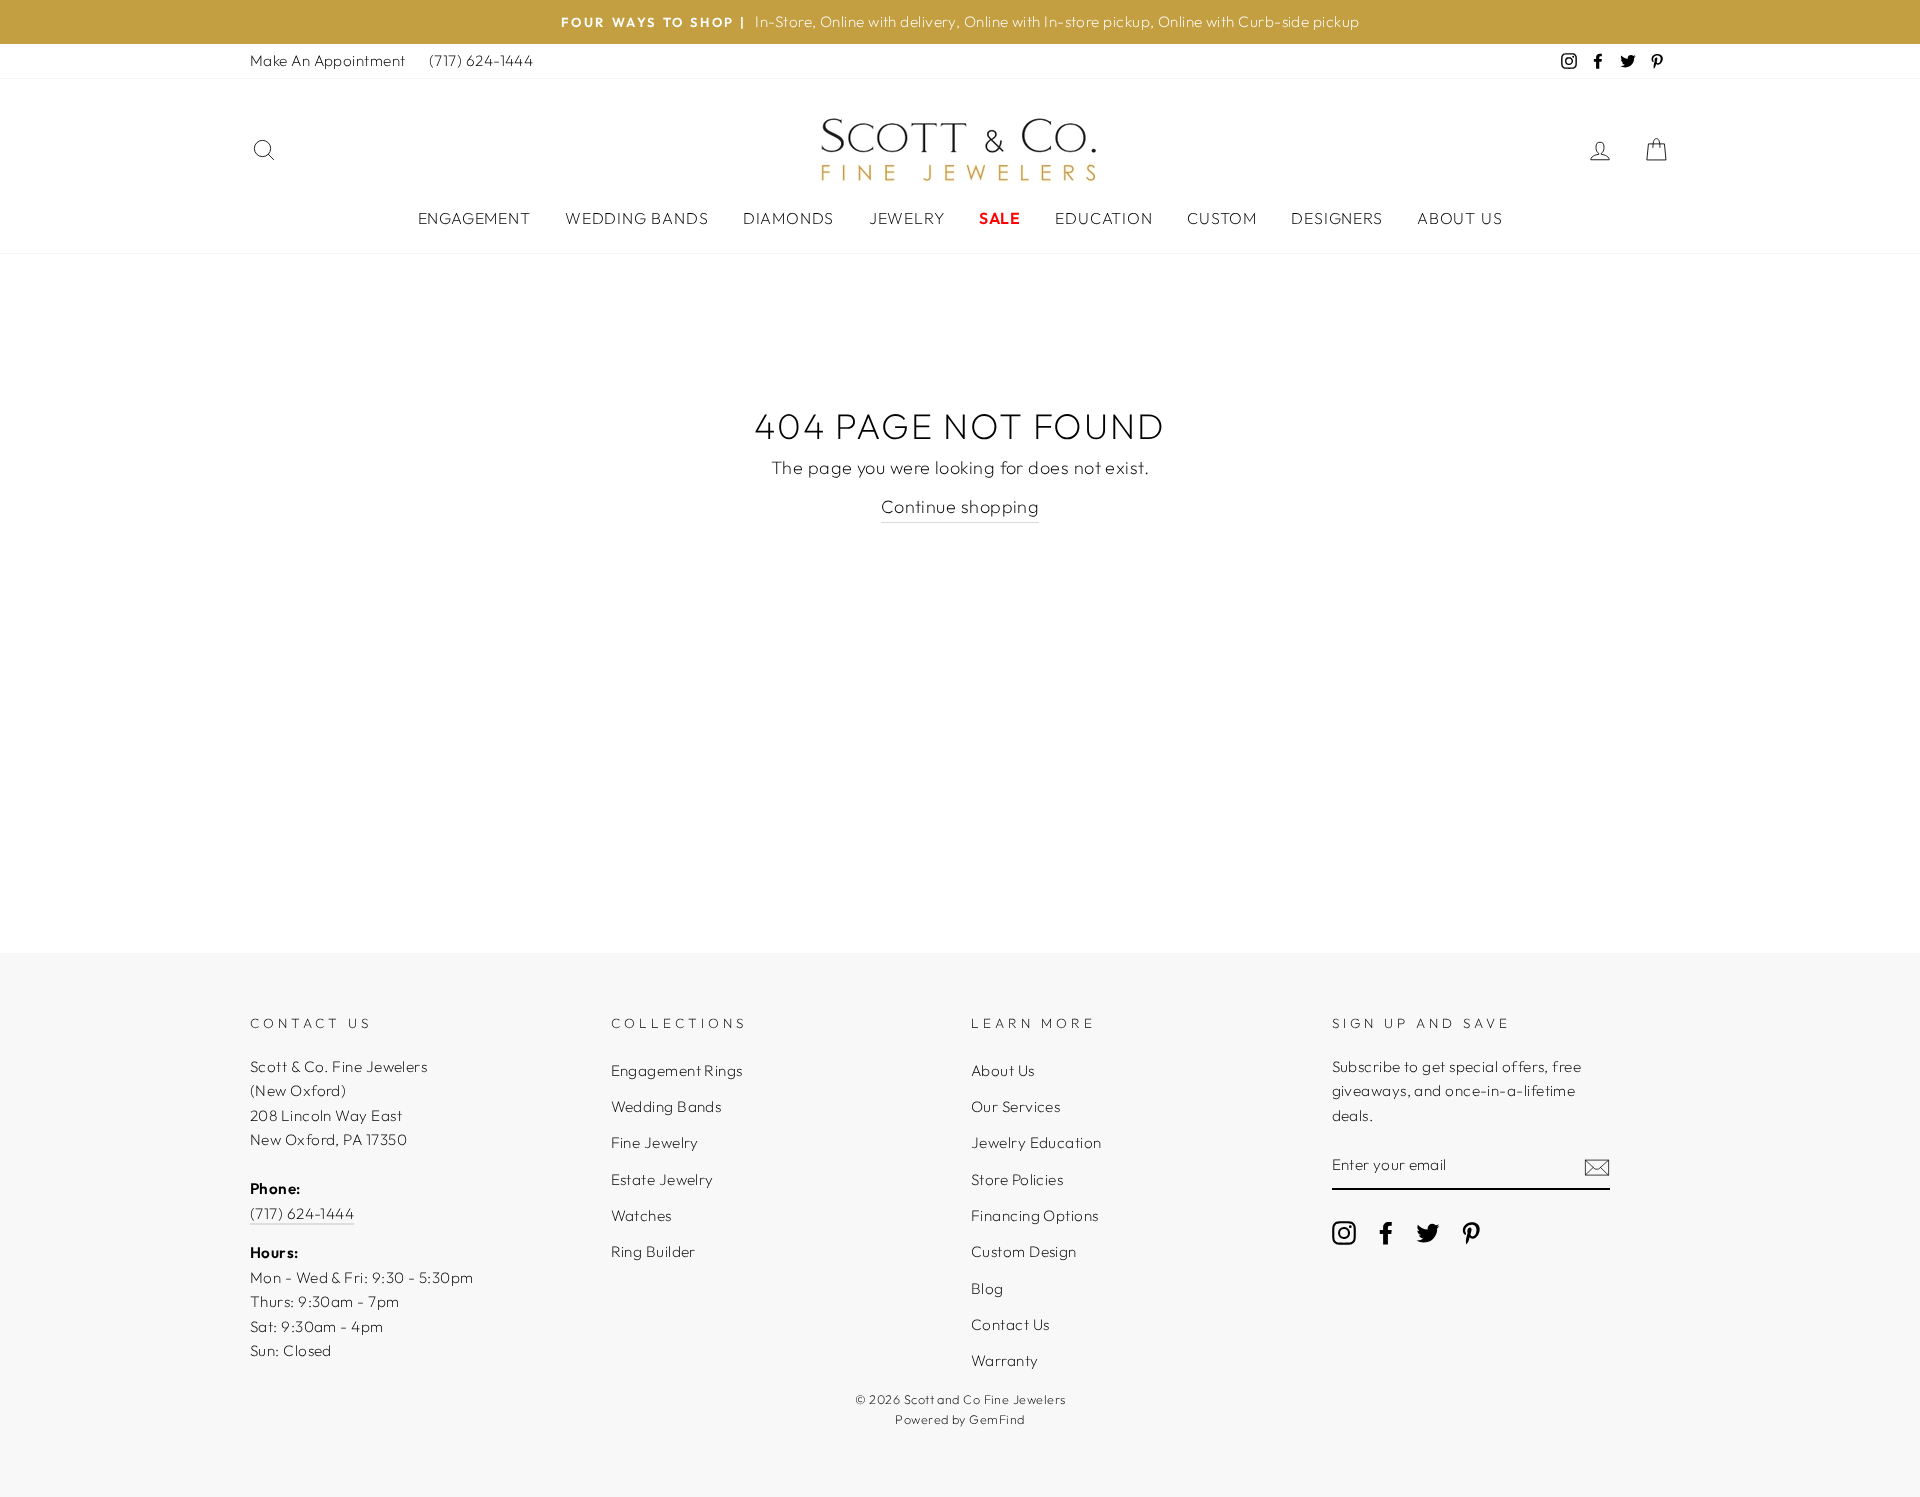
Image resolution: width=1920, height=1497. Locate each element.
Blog (987, 1288)
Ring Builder (653, 1251)
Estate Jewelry (662, 1179)
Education (1103, 218)
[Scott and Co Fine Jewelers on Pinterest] (1471, 1232)
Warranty (1005, 1360)
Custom (1222, 218)
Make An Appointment (328, 60)
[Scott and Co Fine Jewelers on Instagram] (1344, 1232)
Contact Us (1010, 1324)
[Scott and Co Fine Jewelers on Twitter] (1428, 1232)
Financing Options (1035, 1215)
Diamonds (788, 218)
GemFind (996, 1419)
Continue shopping (960, 506)
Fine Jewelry (655, 1142)
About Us (1459, 218)
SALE (1000, 218)
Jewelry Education (1036, 1142)
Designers (1336, 218)
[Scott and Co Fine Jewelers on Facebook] (1386, 1232)
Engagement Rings (677, 1070)
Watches (641, 1215)
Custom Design (1024, 1251)
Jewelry (907, 218)
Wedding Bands (636, 218)
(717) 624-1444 (481, 60)
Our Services (1015, 1106)
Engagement (474, 218)
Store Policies (1017, 1179)
